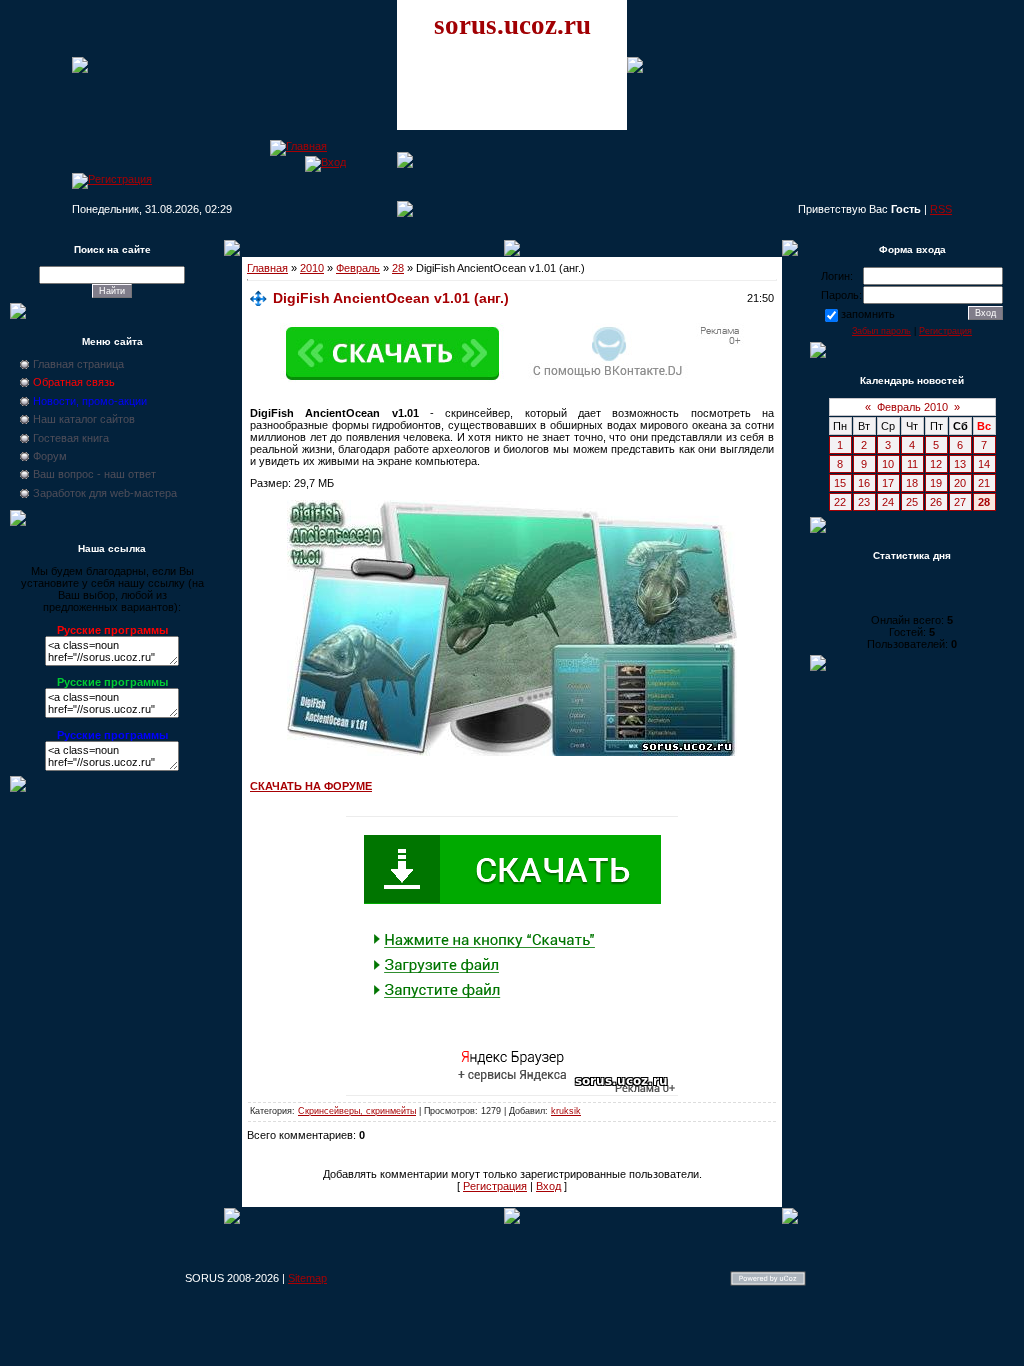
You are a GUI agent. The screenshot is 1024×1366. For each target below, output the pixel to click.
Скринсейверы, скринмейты (357, 1111)
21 (984, 483)
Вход (548, 1186)
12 (936, 464)
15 (840, 483)
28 (398, 268)
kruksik (566, 1111)
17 (888, 483)
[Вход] (325, 162)
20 (960, 483)
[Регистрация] (112, 179)
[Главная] (298, 146)
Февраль (358, 268)
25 (912, 502)
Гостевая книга (71, 438)
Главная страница (78, 364)
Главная (267, 268)
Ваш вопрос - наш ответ (94, 474)
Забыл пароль (881, 331)
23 (864, 502)
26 (936, 502)
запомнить (868, 314)
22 (840, 502)
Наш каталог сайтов (84, 419)
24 (888, 502)
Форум (50, 456)
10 (888, 464)
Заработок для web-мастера (105, 493)
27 (960, 502)
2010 (312, 268)
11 (912, 464)
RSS (941, 209)
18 (912, 483)
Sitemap (307, 1278)
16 (864, 483)
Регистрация (495, 1186)
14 (984, 464)
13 (960, 464)
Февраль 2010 (912, 407)
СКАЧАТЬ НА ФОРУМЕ (311, 786)
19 (936, 483)
